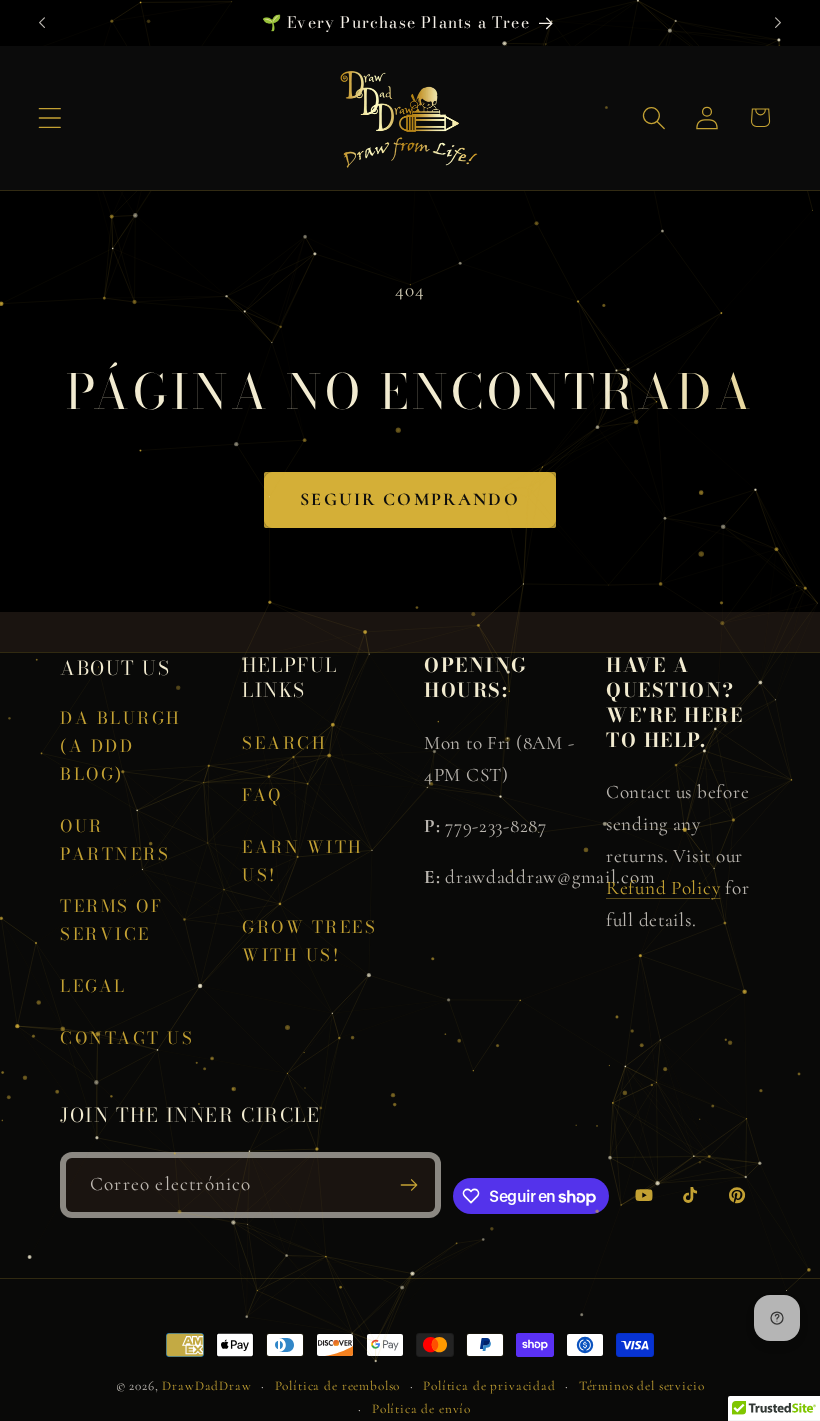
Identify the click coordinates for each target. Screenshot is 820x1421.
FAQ (262, 795)
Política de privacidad (489, 1386)
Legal (93, 986)
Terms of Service (111, 920)
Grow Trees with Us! (309, 941)
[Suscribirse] (409, 1185)
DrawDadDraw (206, 1386)
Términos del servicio (642, 1386)
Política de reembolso (338, 1386)
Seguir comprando (410, 499)
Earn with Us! (303, 861)
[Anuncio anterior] (42, 23)
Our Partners (115, 840)
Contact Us (127, 1038)
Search (284, 743)
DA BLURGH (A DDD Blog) (121, 746)
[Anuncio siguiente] (778, 23)
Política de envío (421, 1409)
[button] (50, 117)
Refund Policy (663, 888)
